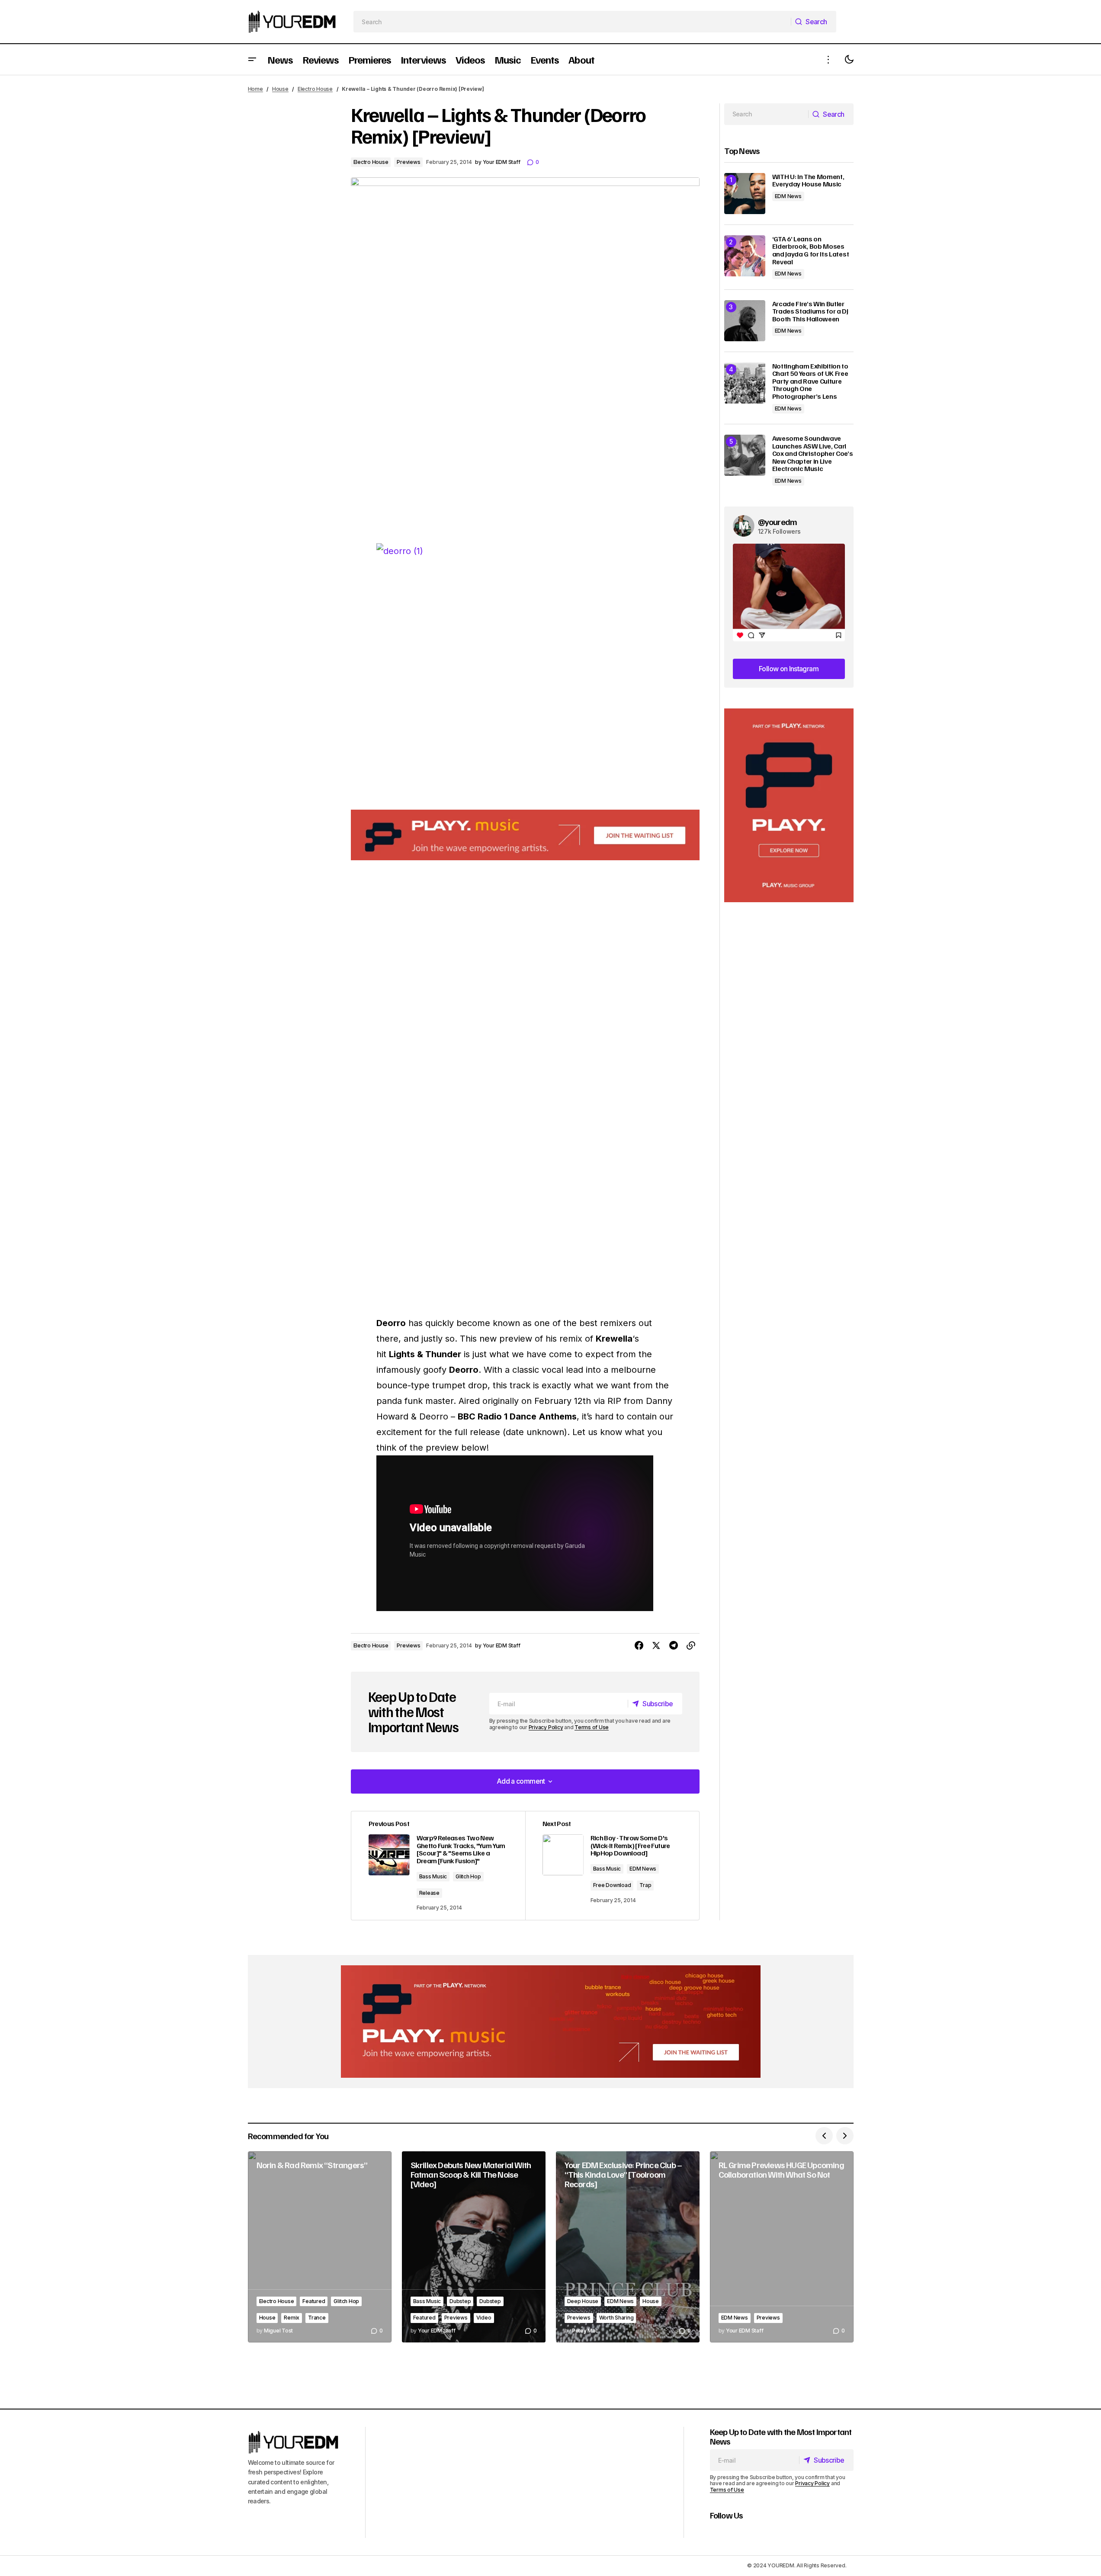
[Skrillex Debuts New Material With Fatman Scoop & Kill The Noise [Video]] (474, 2247)
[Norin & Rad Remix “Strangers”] (320, 2247)
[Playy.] (551, 2022)
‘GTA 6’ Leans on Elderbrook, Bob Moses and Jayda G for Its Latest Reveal (811, 250)
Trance (317, 2318)
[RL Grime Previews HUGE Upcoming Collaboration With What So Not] (782, 2247)
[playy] (525, 835)
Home (255, 89)
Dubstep (460, 2301)
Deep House (583, 2301)
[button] (252, 59)
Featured (314, 2301)
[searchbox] (572, 22)
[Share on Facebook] (639, 1646)
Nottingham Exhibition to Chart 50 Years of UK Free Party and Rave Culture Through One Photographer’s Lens (810, 381)
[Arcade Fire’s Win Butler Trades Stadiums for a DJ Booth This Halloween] (745, 321)
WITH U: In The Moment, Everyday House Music (808, 181)
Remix (292, 2318)
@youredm (778, 522)
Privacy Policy (546, 1727)
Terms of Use (592, 1727)
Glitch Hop (468, 1876)
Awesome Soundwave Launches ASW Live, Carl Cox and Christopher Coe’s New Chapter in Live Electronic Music (813, 454)
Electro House (315, 89)
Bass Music (433, 1876)
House (280, 89)
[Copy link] (691, 1646)
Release (429, 1893)
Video (484, 2318)
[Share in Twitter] (656, 1646)
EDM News (643, 1869)
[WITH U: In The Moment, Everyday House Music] (745, 194)
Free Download (612, 1885)
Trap (645, 1885)
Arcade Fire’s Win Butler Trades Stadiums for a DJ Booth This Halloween (810, 312)
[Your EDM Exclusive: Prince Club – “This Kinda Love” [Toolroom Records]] (628, 2247)
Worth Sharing (616, 2318)
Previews (408, 162)
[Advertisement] (789, 806)
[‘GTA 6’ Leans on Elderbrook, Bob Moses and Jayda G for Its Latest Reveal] (745, 256)
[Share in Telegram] (674, 1646)
